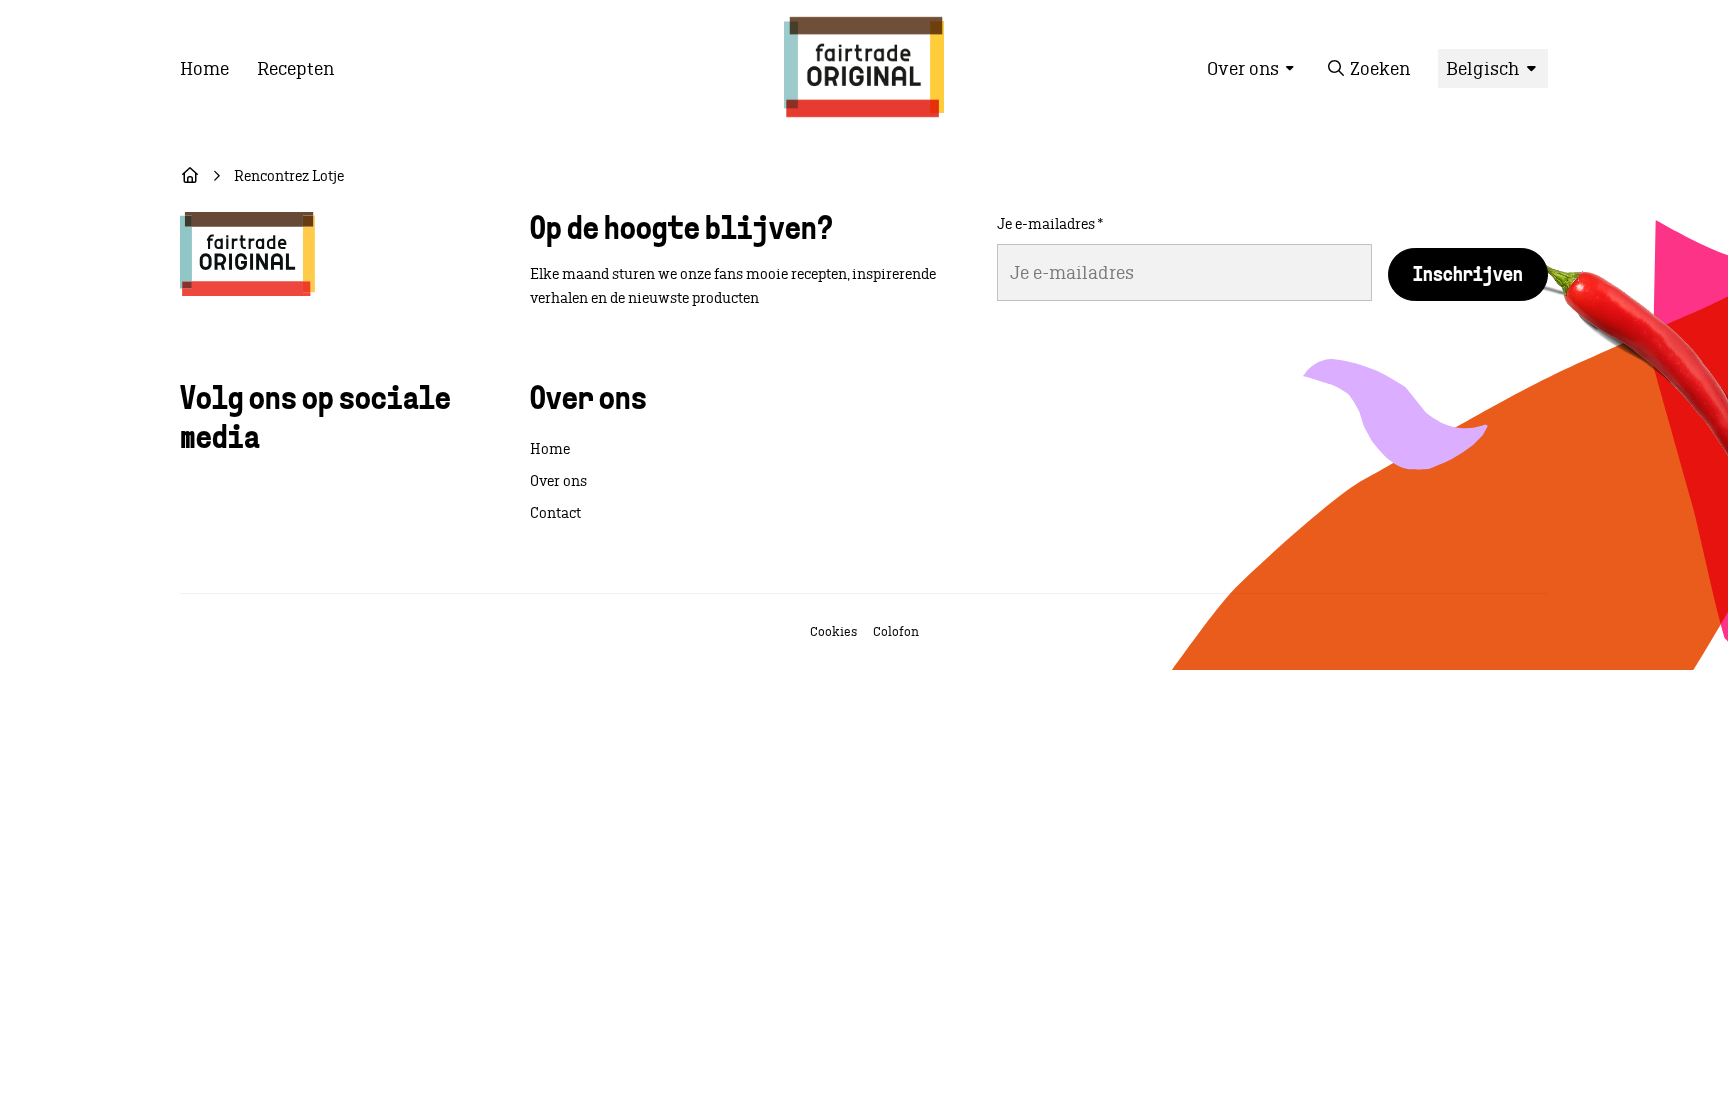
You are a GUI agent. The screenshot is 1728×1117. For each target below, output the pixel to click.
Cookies (833, 631)
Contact (555, 513)
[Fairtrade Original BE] (247, 254)
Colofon (896, 631)
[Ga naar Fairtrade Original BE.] (190, 176)
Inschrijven (1468, 276)
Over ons (558, 481)
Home (550, 449)
